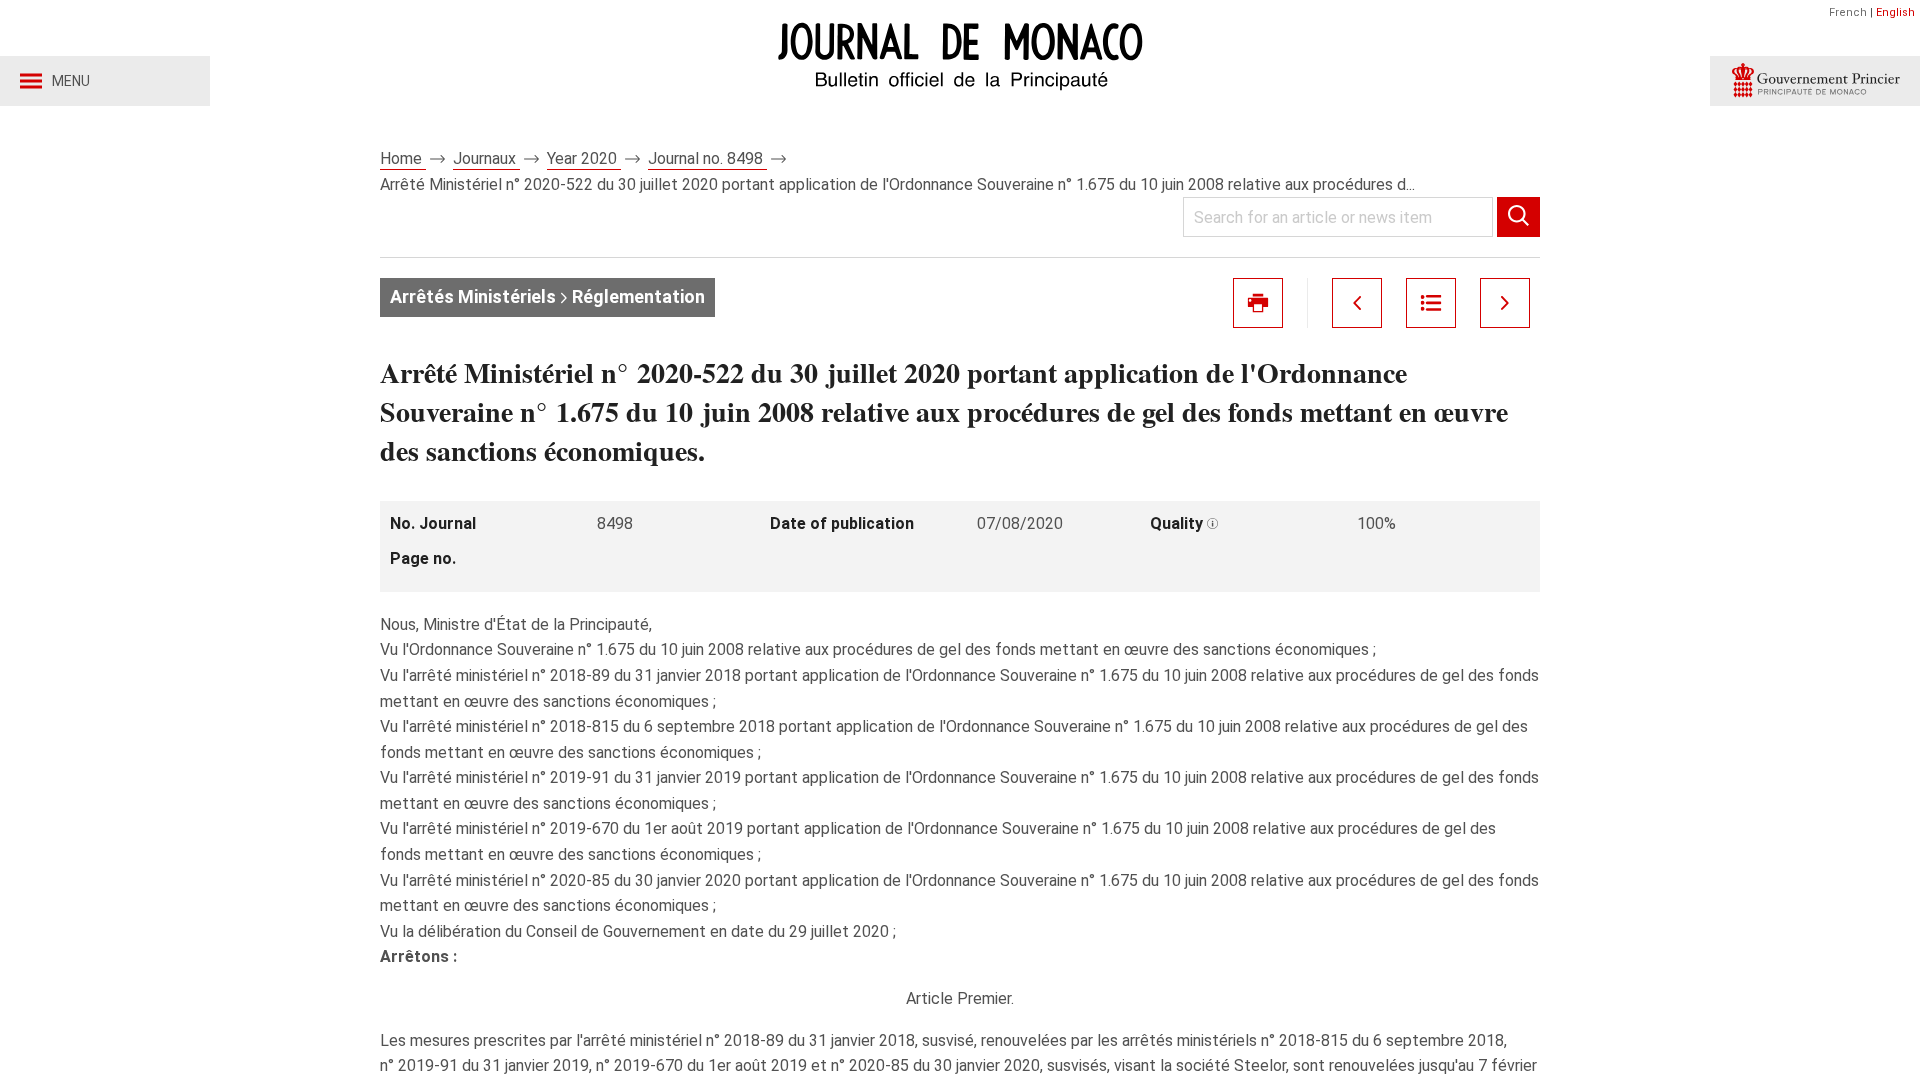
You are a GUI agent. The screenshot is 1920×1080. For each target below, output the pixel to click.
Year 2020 (584, 158)
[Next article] (1505, 303)
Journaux (486, 158)
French (1848, 12)
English (1895, 12)
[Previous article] (1357, 303)
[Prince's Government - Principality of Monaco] (1815, 81)
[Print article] (1258, 303)
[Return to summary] (1431, 303)
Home (403, 158)
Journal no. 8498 (707, 158)
